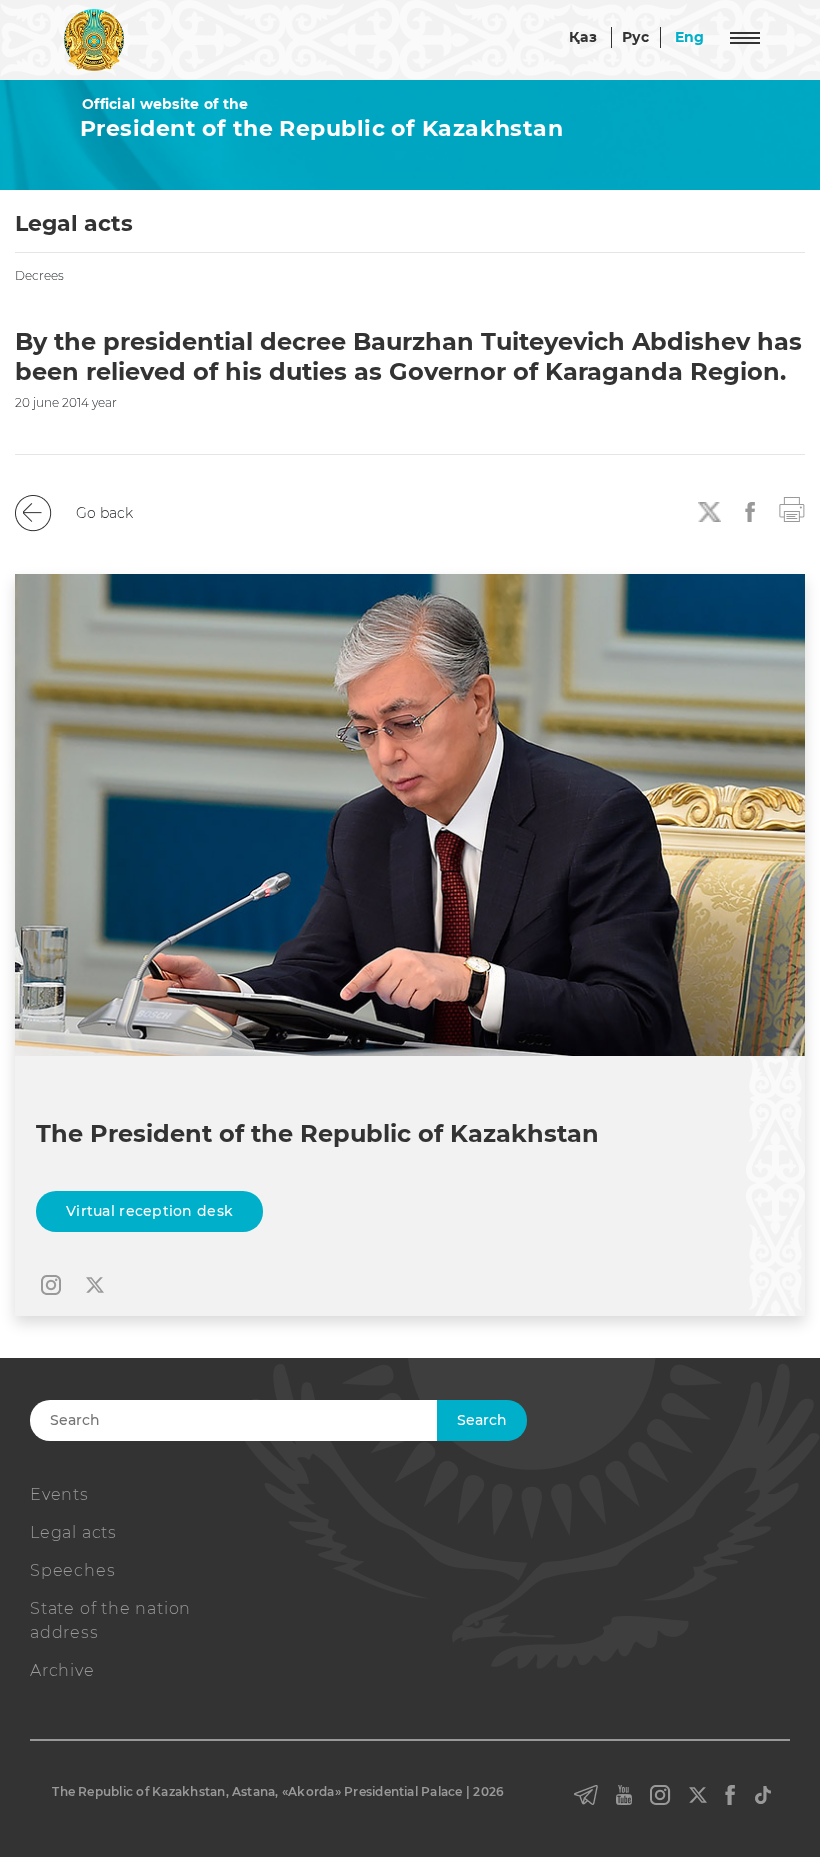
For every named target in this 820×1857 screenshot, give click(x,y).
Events (59, 1494)
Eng (690, 37)
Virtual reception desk (149, 1211)
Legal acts (73, 1532)
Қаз (583, 37)
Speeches (72, 1570)
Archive (62, 1670)
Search (482, 1420)
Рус (636, 37)
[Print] (792, 508)
